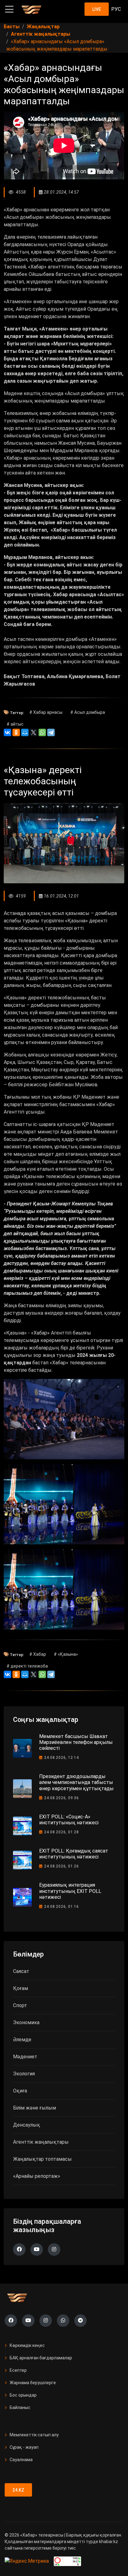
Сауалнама (21, 2460)
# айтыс (15, 724)
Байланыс (20, 2407)
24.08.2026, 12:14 (62, 1758)
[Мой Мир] (25, 732)
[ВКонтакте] (7, 732)
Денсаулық (27, 2125)
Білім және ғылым (34, 2108)
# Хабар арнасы (46, 712)
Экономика (26, 2022)
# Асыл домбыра (88, 712)
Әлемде (22, 2040)
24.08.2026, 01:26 (62, 1866)
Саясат (21, 1971)
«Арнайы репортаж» (37, 2176)
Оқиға (20, 2091)
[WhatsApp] (42, 732)
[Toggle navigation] (9, 9)
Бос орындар (23, 2395)
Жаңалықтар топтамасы (42, 2159)
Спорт (20, 2005)
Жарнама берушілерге (33, 2383)
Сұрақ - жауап (24, 2447)
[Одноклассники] (16, 732)
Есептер (18, 2370)
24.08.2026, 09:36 (62, 1798)
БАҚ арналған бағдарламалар (41, 2358)
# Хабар (38, 1654)
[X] (34, 732)
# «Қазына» (66, 1654)
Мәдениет (25, 2057)
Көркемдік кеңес (27, 2345)
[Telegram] (51, 732)
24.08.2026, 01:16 (62, 1907)
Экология (24, 2074)
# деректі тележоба (27, 1666)
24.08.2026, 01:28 (62, 1832)
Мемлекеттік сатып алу (34, 2435)
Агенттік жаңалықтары (41, 2142)
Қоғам (21, 1988)
